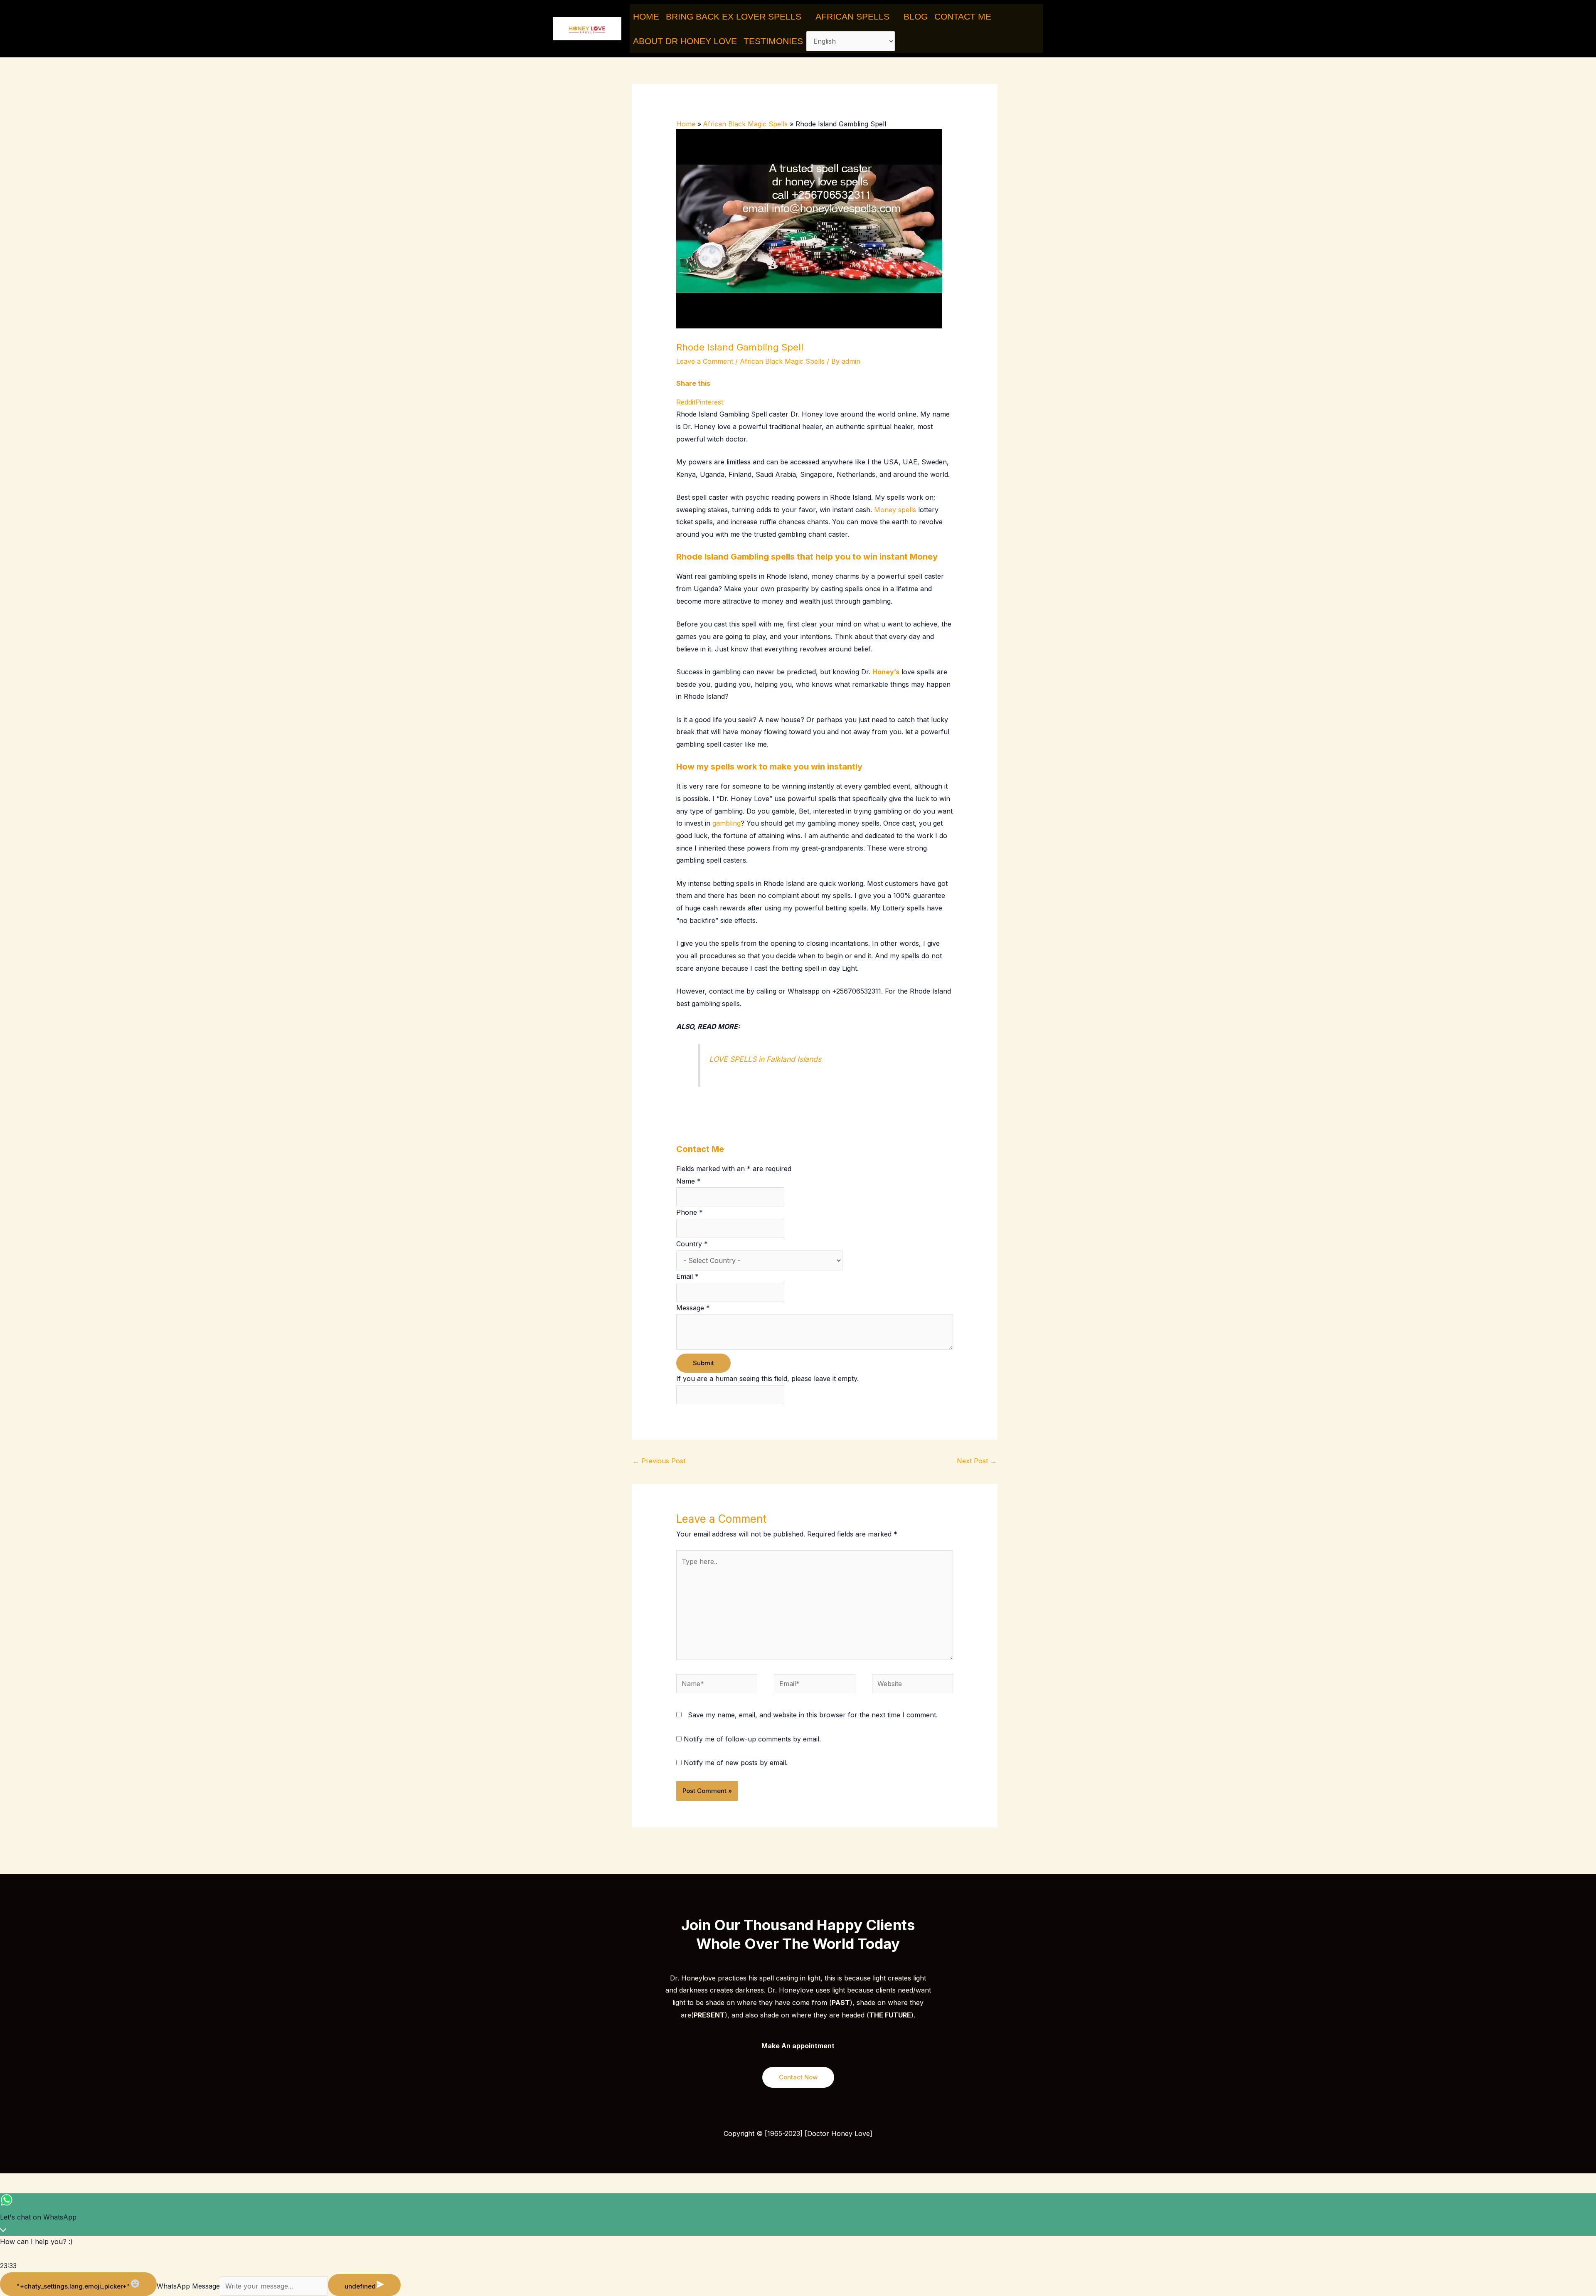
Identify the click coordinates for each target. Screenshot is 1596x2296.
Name (688, 1181)
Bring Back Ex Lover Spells (734, 16)
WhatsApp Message (188, 2286)
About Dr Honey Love (685, 41)
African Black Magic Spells (782, 361)
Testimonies (773, 41)
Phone (690, 1212)
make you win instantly (816, 767)
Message (693, 1308)
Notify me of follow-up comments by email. (752, 1739)
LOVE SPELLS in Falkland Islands (765, 1059)
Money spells (895, 510)
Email (687, 1276)
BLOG (916, 16)
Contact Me (963, 16)
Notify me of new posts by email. (736, 1763)
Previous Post (659, 1461)
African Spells (852, 16)
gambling (727, 823)
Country (692, 1244)
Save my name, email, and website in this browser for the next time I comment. (813, 1715)
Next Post (977, 1461)
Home (646, 16)
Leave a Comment (705, 361)
